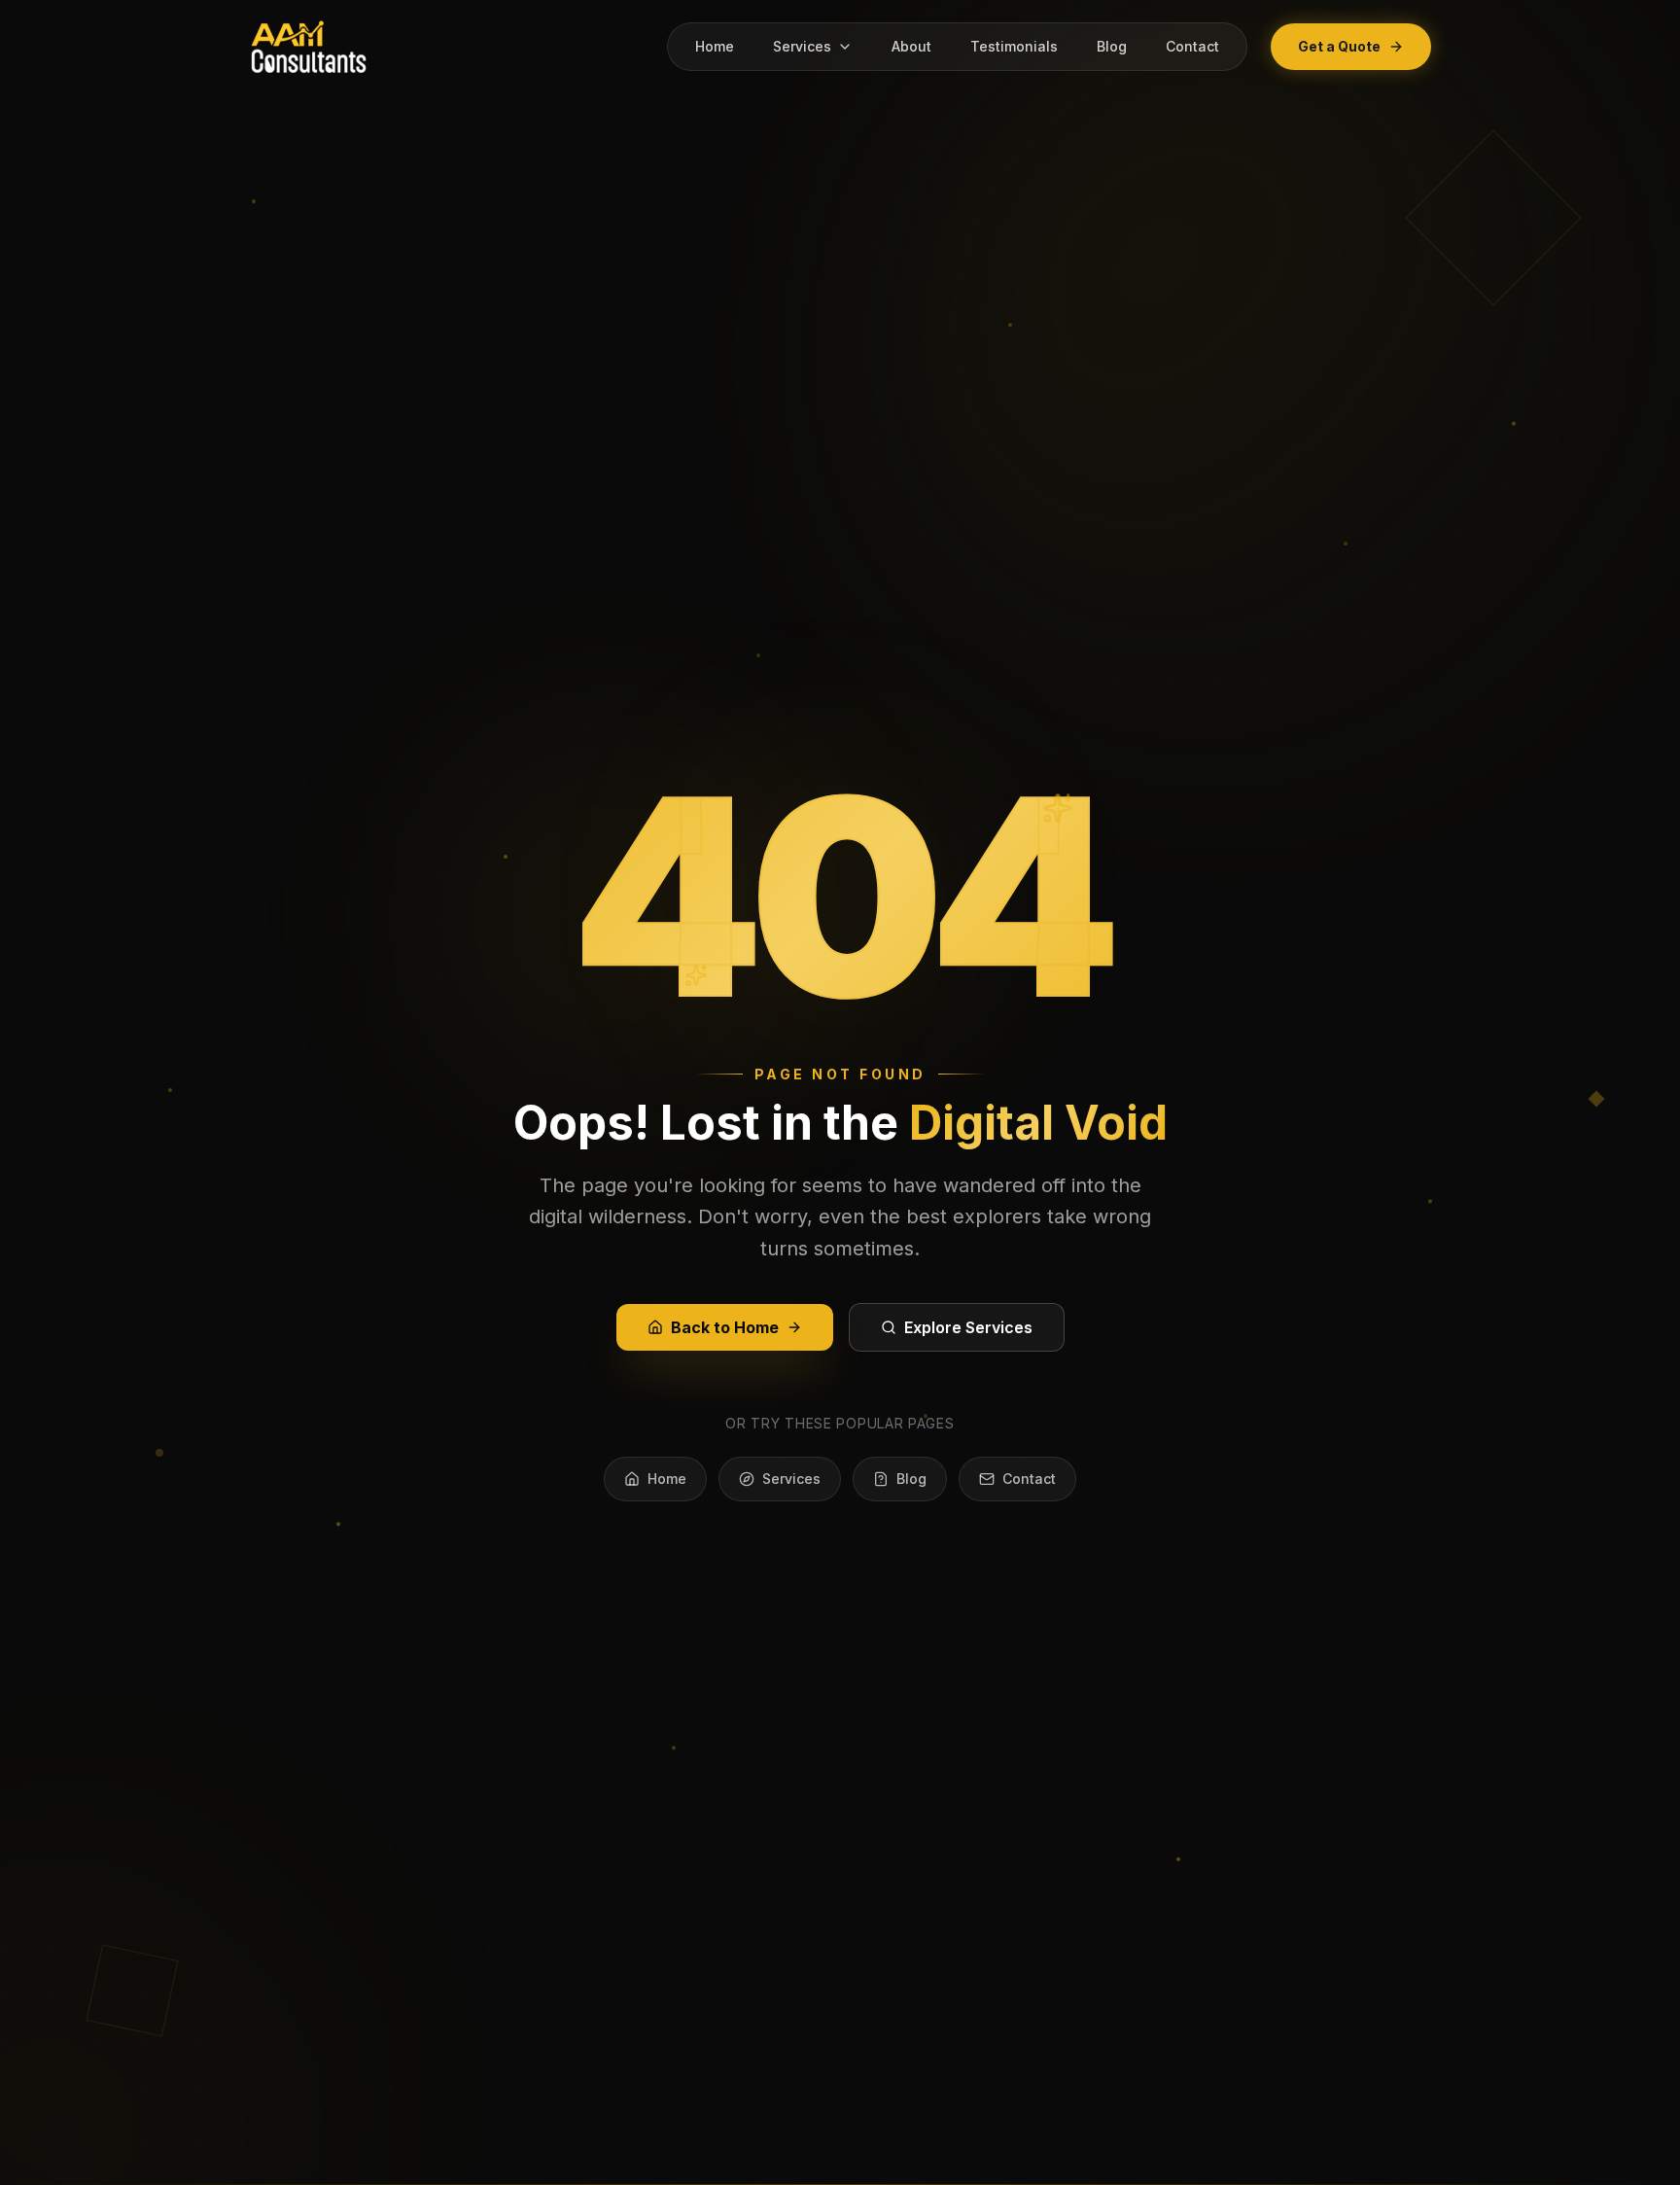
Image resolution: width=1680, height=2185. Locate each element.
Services (802, 46)
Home (715, 46)
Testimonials (1014, 46)
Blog (1112, 46)
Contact (1192, 46)
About (911, 46)
